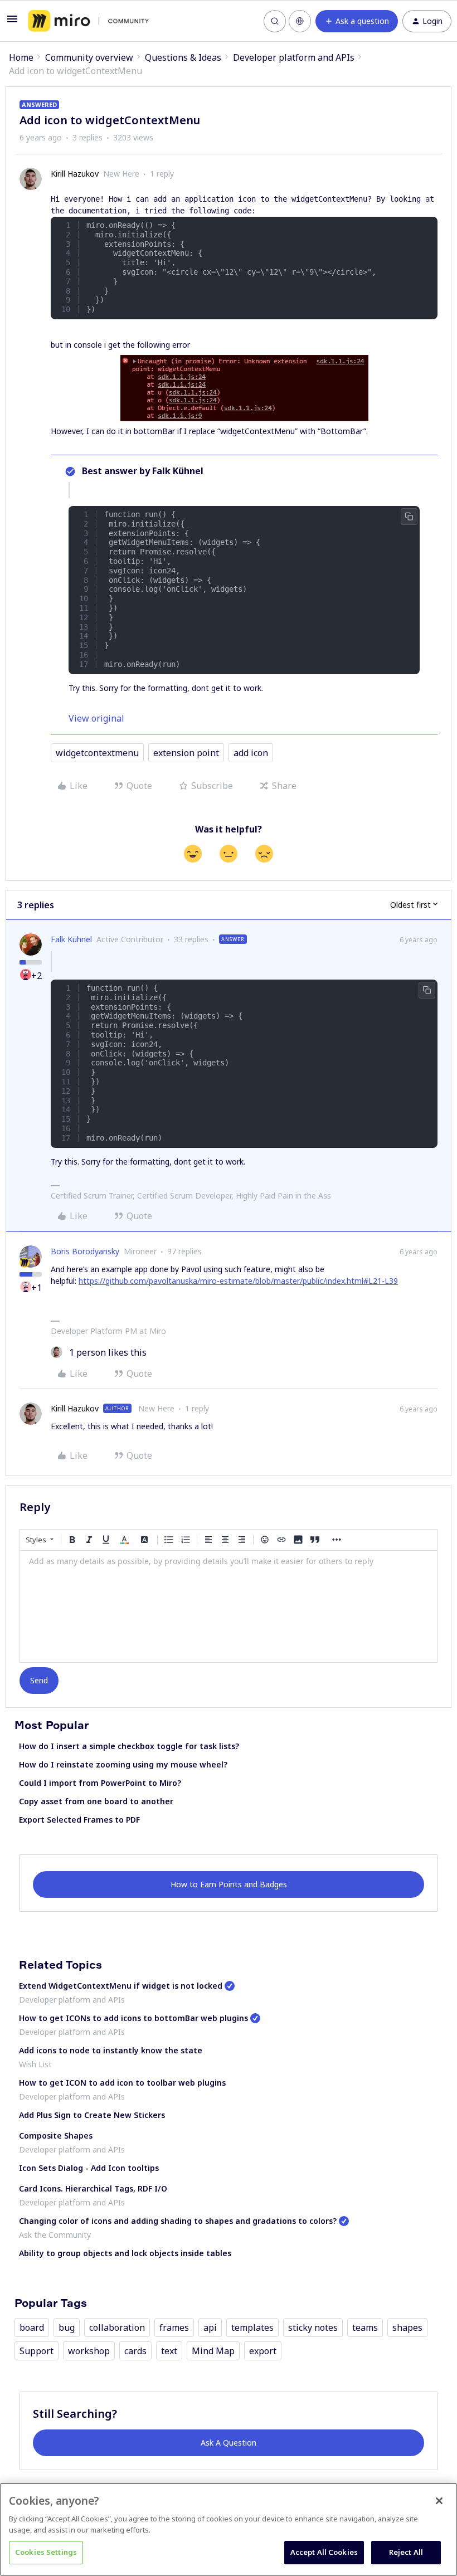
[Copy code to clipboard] (427, 204)
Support (37, 2351)
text (169, 2351)
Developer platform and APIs (294, 57)
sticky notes (313, 2327)
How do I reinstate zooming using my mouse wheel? (123, 1764)
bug (67, 2327)
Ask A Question (229, 2443)
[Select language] (300, 21)
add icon (251, 753)
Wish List (35, 2064)
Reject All (406, 2552)
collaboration (117, 2327)
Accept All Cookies (324, 2552)
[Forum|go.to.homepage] (88, 21)
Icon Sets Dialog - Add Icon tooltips (89, 2168)
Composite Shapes (56, 2136)
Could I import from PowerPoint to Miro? (100, 1783)
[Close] (439, 2501)
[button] (12, 22)
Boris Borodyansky (85, 1251)
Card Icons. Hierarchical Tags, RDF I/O (93, 2188)
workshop (89, 2351)
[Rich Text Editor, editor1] (229, 1606)
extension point (186, 753)
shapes (407, 2327)
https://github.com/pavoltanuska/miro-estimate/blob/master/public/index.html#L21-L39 (238, 1281)
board (32, 2327)
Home (21, 57)
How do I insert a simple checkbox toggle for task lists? (129, 1746)
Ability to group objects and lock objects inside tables (125, 2253)
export (263, 2351)
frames (174, 2327)
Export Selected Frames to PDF (79, 1820)
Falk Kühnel (71, 939)
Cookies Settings (46, 2552)
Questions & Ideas (183, 57)
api (210, 2327)
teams (365, 2327)
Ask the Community (55, 2235)
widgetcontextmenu (97, 753)
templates (252, 2327)
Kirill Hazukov (75, 174)
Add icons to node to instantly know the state (111, 2050)
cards (135, 2351)
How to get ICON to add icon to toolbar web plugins (122, 2083)
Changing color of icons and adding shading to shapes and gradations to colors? (178, 2221)
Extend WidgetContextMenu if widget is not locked (121, 1986)
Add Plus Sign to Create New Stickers (92, 2115)
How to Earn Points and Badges (229, 1884)
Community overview (89, 57)
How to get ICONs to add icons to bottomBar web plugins (133, 2018)
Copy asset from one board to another (96, 1801)
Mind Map (213, 2351)
